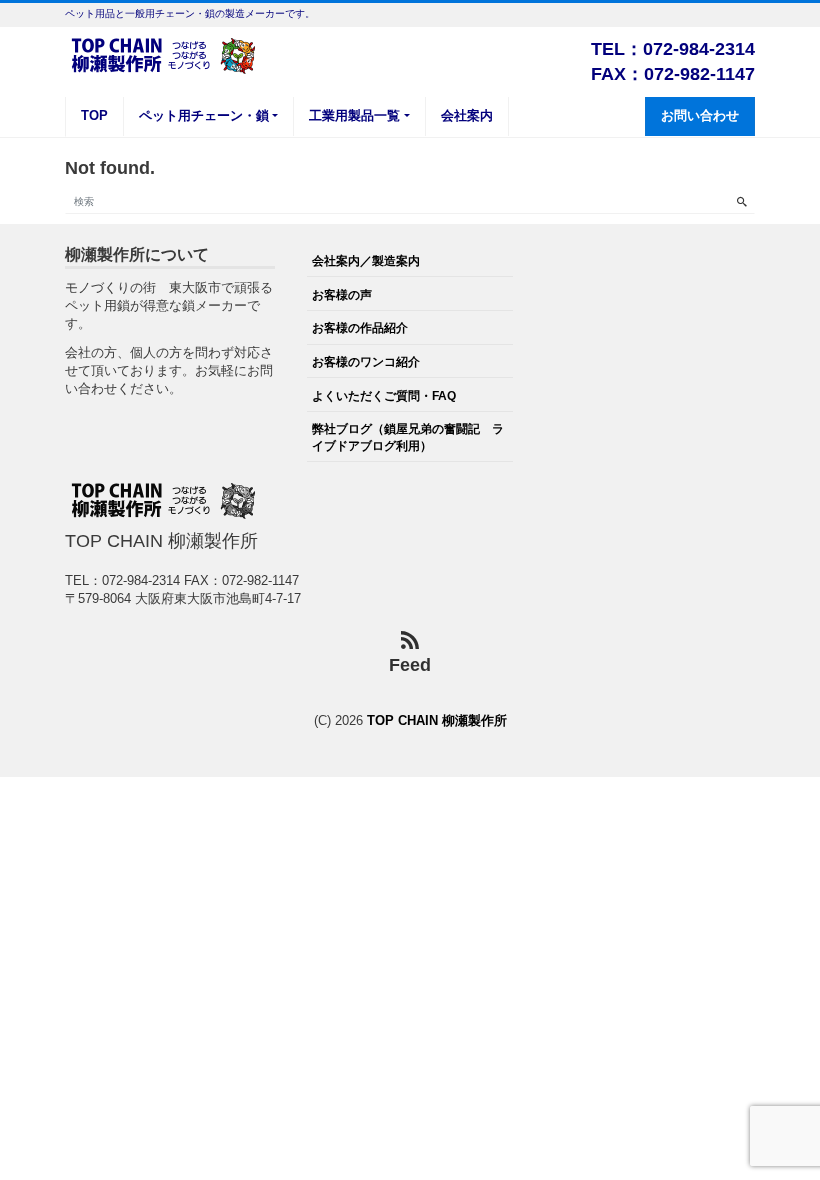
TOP (94, 115)
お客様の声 (342, 294)
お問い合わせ (700, 115)
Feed (410, 665)
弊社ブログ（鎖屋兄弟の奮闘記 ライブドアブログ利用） (408, 436)
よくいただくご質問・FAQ (384, 395)
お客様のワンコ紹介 (366, 361)
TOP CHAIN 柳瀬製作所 (437, 720)
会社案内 (467, 115)
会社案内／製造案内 (366, 260)
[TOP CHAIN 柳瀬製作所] (165, 53)
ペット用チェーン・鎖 (204, 115)
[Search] (741, 201)
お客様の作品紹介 (360, 327)
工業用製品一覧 (354, 115)
